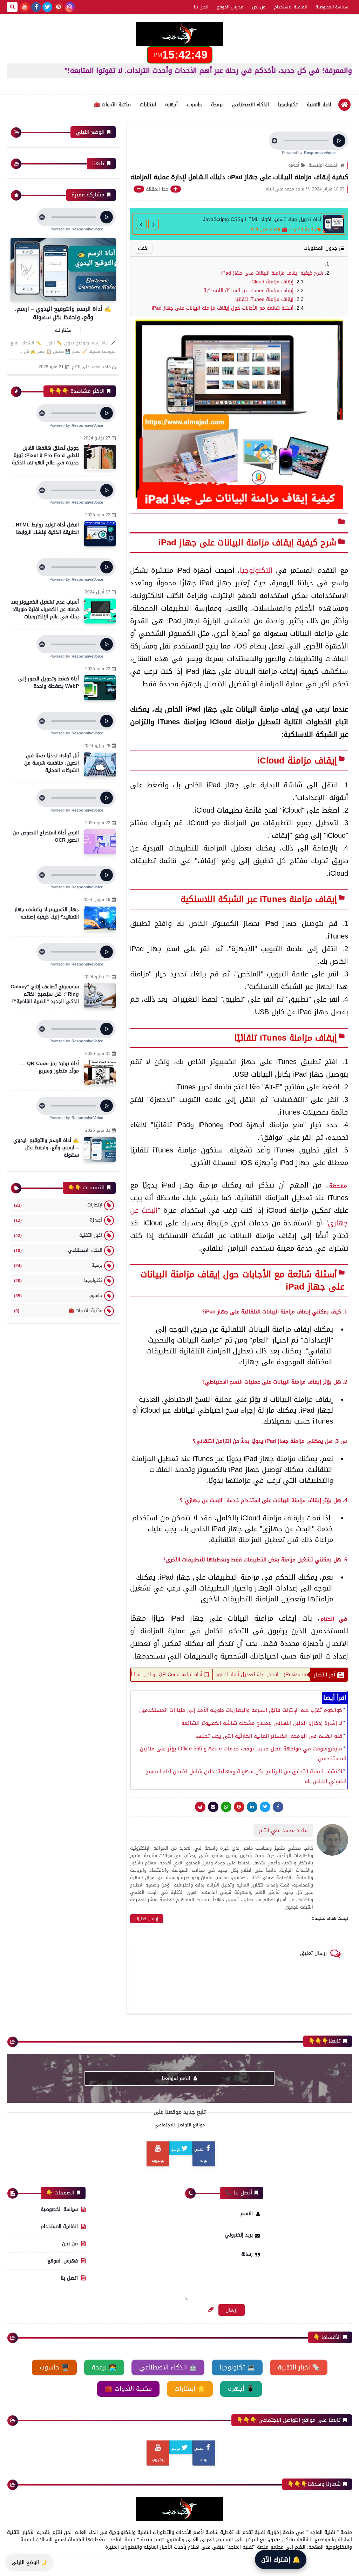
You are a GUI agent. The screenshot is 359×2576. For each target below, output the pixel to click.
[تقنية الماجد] (179, 34)
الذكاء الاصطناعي (250, 105)
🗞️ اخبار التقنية (299, 2367)
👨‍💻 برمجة (104, 2367)
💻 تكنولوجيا (237, 2367)
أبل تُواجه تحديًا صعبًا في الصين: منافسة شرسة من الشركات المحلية (52, 763)
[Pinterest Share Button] (252, 1807)
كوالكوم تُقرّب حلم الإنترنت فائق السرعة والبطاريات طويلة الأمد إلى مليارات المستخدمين (241, 1710)
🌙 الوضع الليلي (29, 2562)
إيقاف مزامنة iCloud (272, 282)
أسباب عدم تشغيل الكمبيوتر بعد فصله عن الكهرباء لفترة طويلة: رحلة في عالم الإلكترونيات (45, 609)
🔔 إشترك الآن (281, 2560)
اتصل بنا (201, 7)
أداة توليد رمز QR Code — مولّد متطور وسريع (50, 1067)
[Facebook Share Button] (278, 1807)
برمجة (217, 105)
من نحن (259, 7)
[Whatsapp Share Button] (226, 1807)
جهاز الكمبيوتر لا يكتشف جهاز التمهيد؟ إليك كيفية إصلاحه (47, 913)
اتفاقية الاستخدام (290, 7)
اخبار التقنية (319, 105)
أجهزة (171, 105)
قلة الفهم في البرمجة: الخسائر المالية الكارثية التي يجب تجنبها (269, 1736)
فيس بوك (201, 2155)
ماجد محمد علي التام (91, 367)
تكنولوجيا (288, 105)
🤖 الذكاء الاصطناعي (168, 2367)
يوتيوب (158, 2160)
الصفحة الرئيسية (323, 165)
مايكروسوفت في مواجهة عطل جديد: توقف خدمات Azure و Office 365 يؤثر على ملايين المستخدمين (243, 1754)
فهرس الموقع (230, 7)
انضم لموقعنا (177, 2079)
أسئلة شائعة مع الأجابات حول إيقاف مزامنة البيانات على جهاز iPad (223, 308)
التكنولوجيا (256, 570)
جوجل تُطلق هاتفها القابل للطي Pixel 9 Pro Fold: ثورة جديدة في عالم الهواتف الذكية (45, 455)
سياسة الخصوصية (332, 7)
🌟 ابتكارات (190, 2389)
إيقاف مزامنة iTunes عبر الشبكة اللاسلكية (248, 291)
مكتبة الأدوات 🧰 (112, 105)
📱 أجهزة (241, 2389)
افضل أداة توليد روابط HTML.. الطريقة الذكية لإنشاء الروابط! (46, 529)
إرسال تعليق (147, 1919)
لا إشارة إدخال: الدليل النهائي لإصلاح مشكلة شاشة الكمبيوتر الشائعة (262, 1723)
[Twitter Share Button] (265, 1807)
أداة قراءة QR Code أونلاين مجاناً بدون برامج (223, 1674)
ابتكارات (148, 105)
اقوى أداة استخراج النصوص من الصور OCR (46, 836)
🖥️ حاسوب (54, 2367)
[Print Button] (200, 1807)
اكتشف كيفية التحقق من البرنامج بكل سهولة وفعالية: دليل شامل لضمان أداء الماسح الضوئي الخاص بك (246, 1776)
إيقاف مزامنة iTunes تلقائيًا (264, 299)
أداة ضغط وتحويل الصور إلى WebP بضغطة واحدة (49, 682)
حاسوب (194, 105)
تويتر (176, 2149)
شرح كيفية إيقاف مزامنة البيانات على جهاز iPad (272, 273)
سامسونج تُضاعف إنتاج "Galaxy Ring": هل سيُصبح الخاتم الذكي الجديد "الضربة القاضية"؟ (45, 994)
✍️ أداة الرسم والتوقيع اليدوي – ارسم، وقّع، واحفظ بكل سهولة (63, 313)
